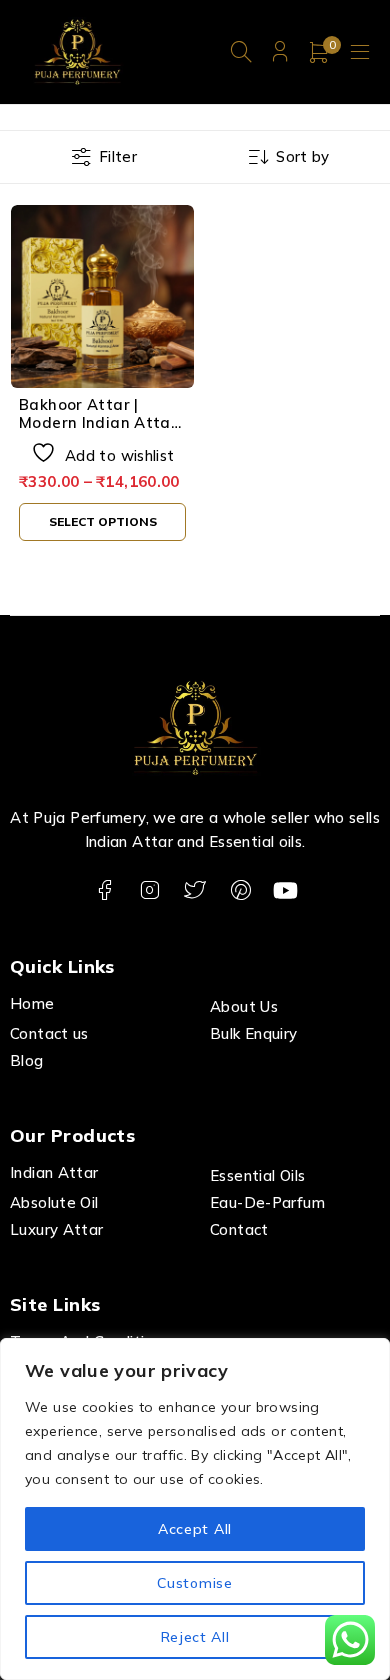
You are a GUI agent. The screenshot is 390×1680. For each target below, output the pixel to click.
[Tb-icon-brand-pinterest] (240, 890)
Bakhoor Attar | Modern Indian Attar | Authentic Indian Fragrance (102, 431)
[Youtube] (285, 890)
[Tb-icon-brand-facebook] (104, 890)
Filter (118, 156)
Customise (194, 1583)
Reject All (195, 1637)
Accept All (195, 1529)
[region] (195, 1509)
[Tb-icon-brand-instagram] (149, 890)
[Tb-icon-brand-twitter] (195, 890)
